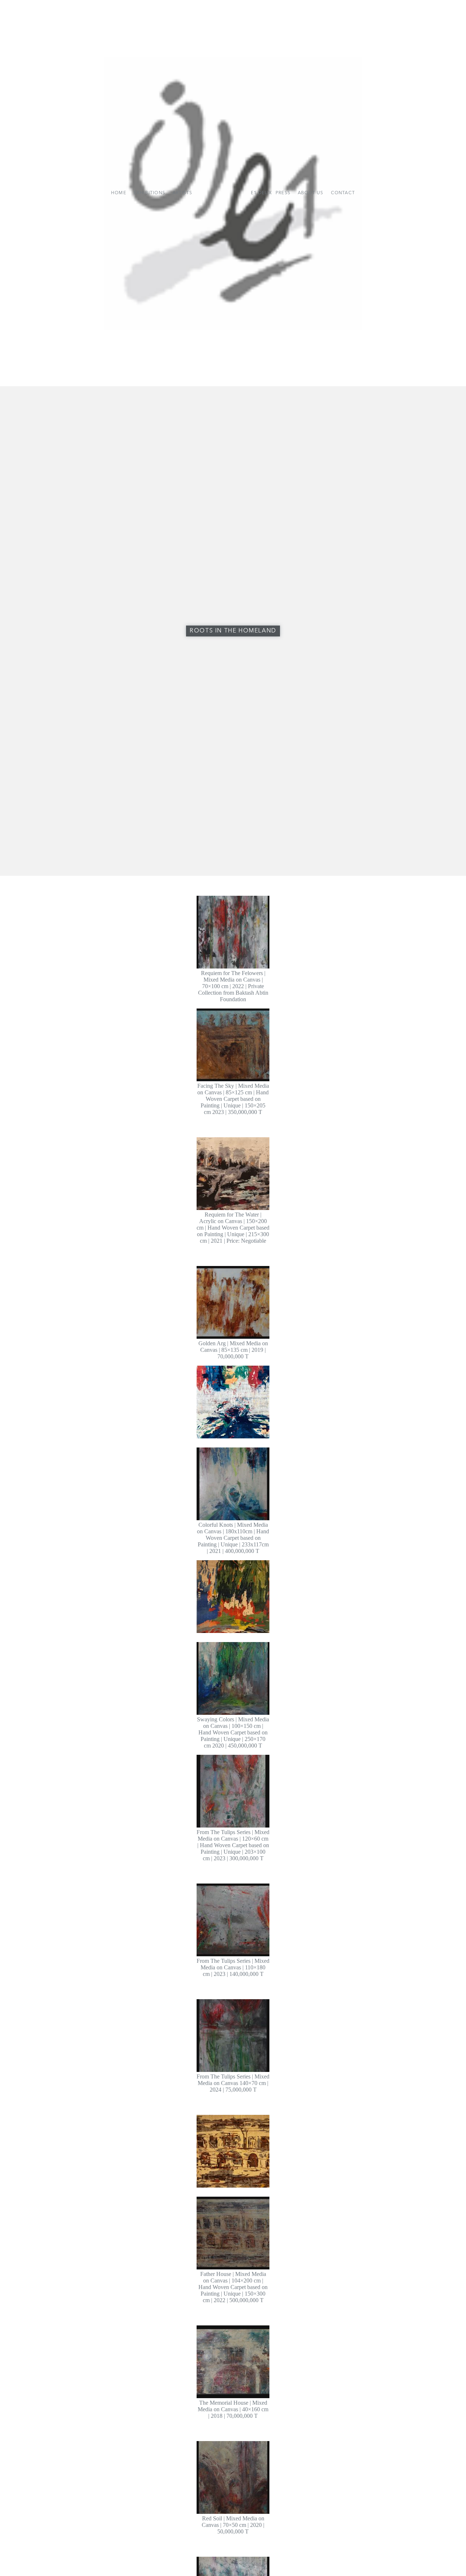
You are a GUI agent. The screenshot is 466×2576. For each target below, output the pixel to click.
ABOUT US (311, 193)
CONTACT (343, 193)
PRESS (283, 193)
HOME (119, 193)
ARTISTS (182, 193)
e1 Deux (261, 193)
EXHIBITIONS (149, 193)
